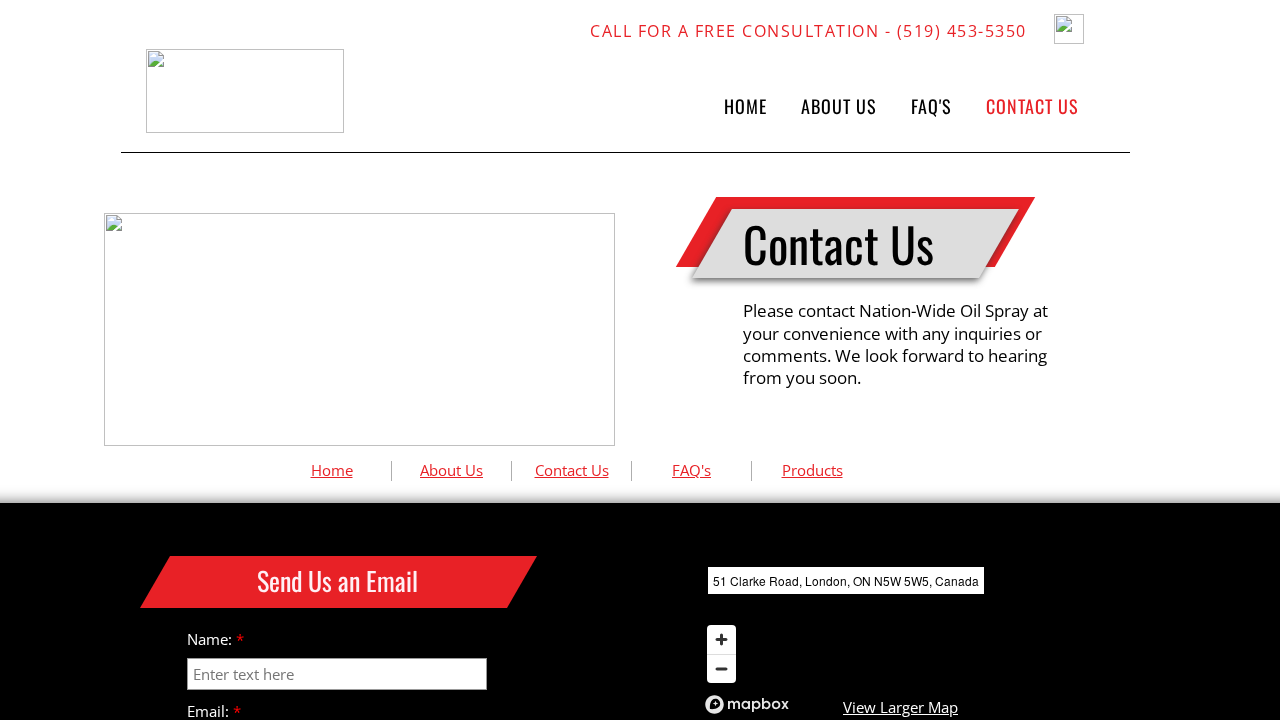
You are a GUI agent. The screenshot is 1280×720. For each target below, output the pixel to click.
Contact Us (572, 470)
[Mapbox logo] (747, 704)
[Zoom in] (721, 639)
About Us (451, 470)
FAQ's (691, 470)
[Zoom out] (721, 668)
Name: (215, 639)
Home (332, 470)
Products (812, 470)
